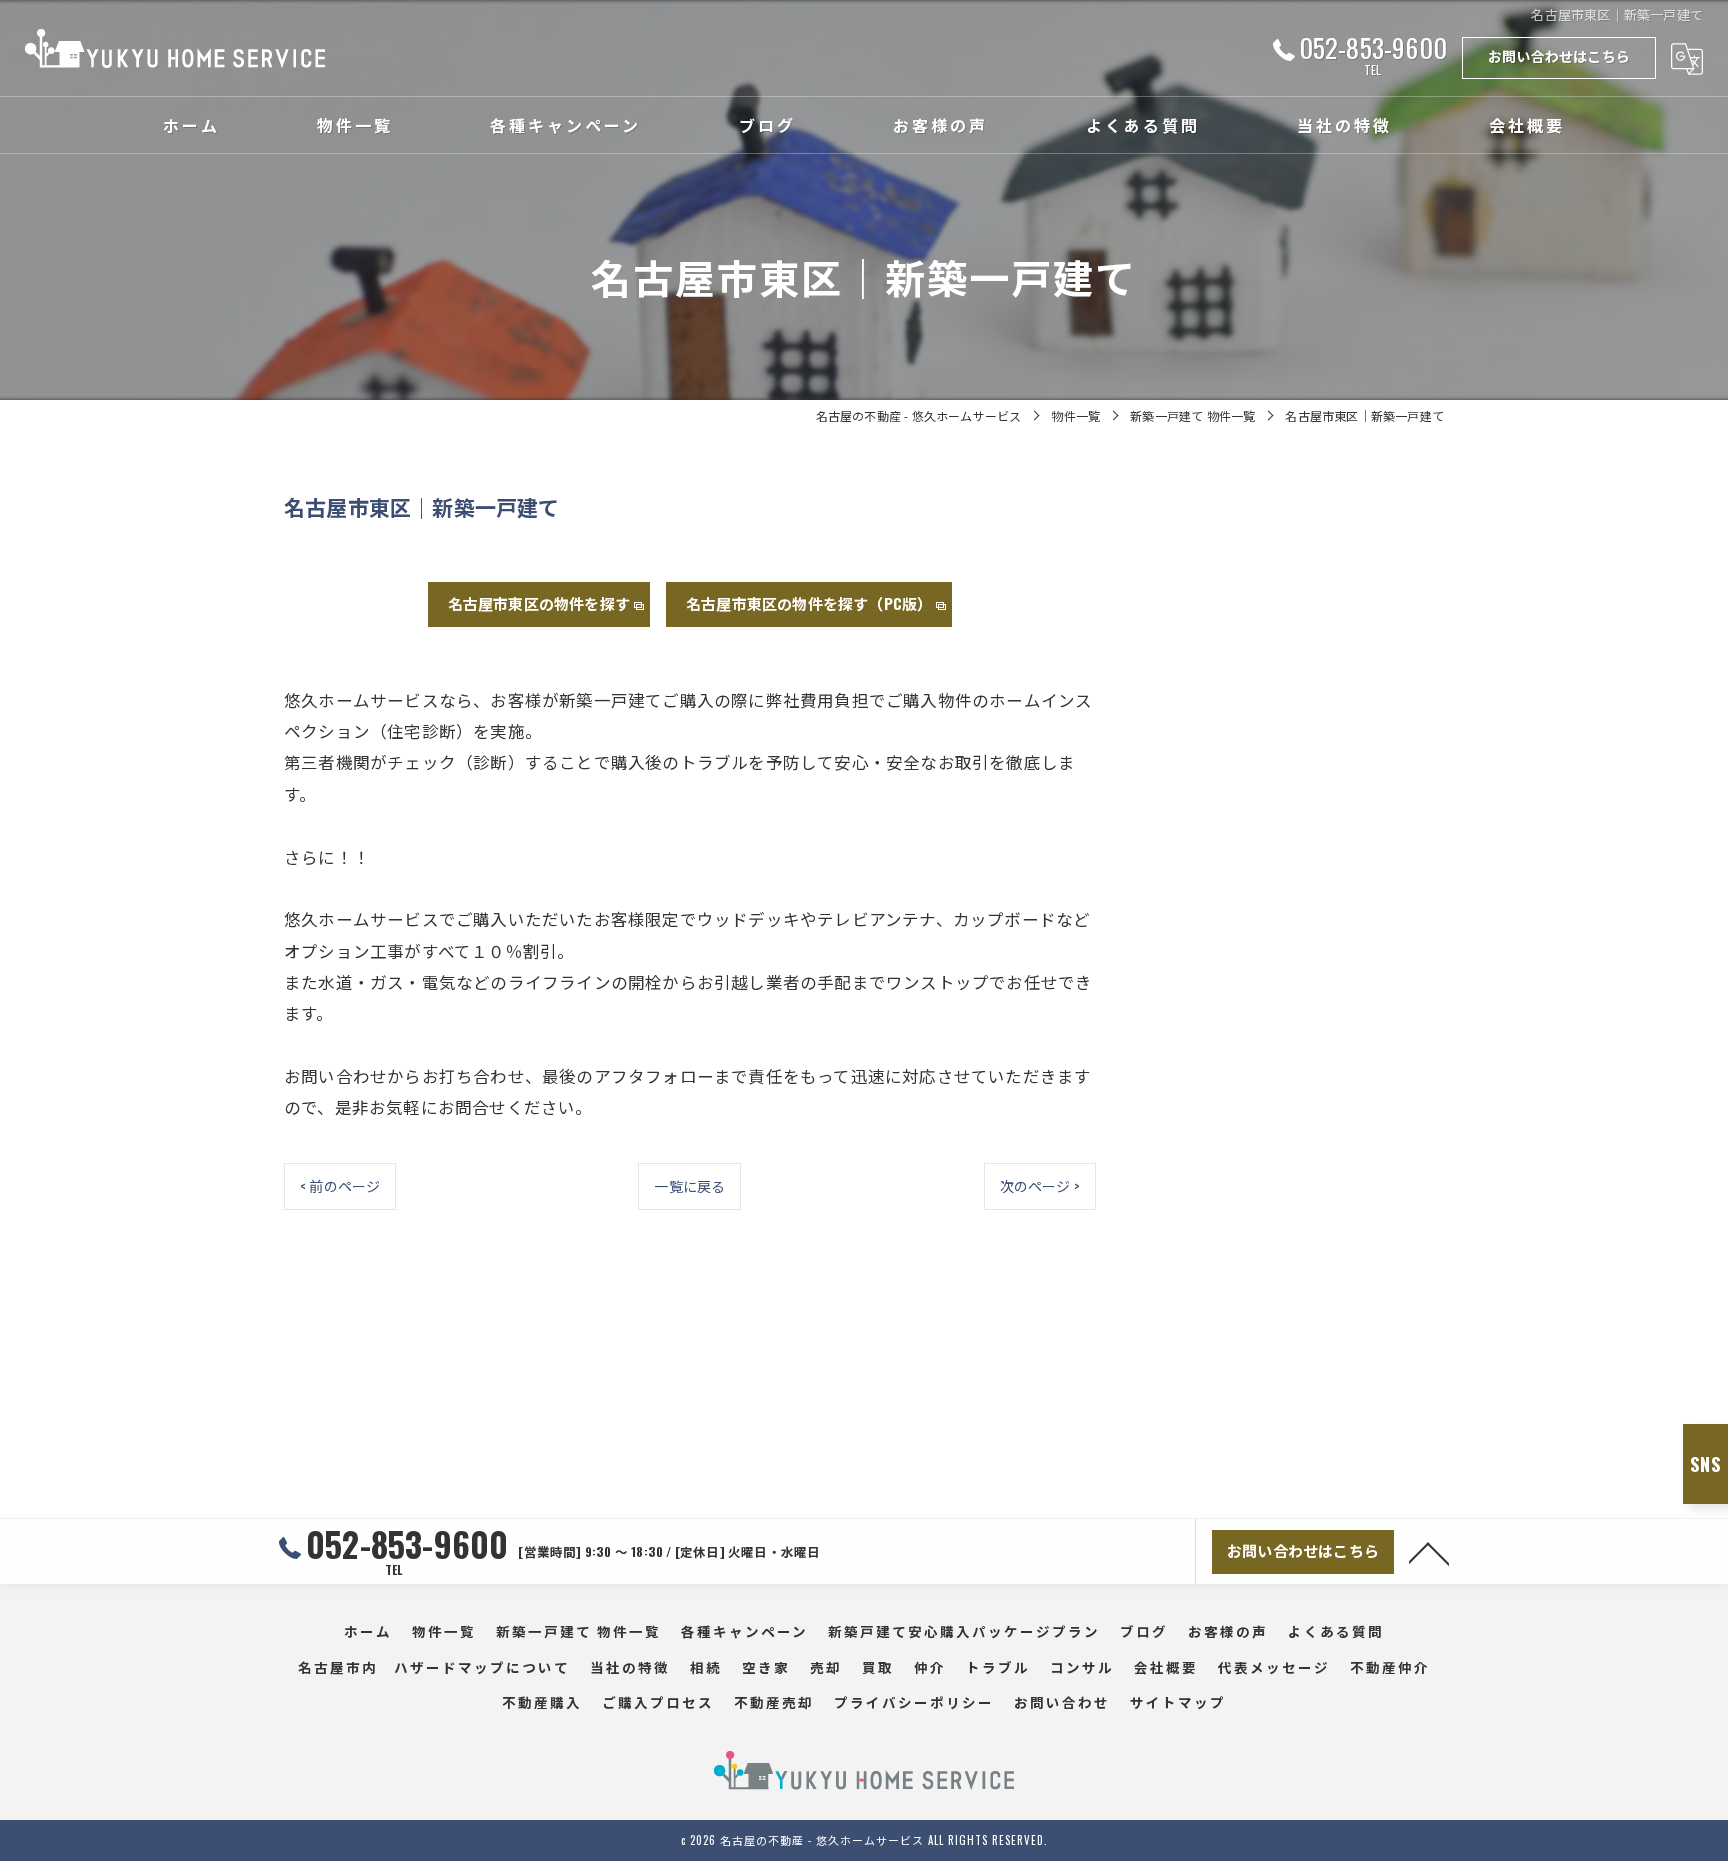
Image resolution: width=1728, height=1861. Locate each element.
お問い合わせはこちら (1559, 55)
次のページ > (1040, 1185)
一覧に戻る (689, 1185)
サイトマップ (1178, 1702)
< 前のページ (340, 1185)
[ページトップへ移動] (1429, 1552)
